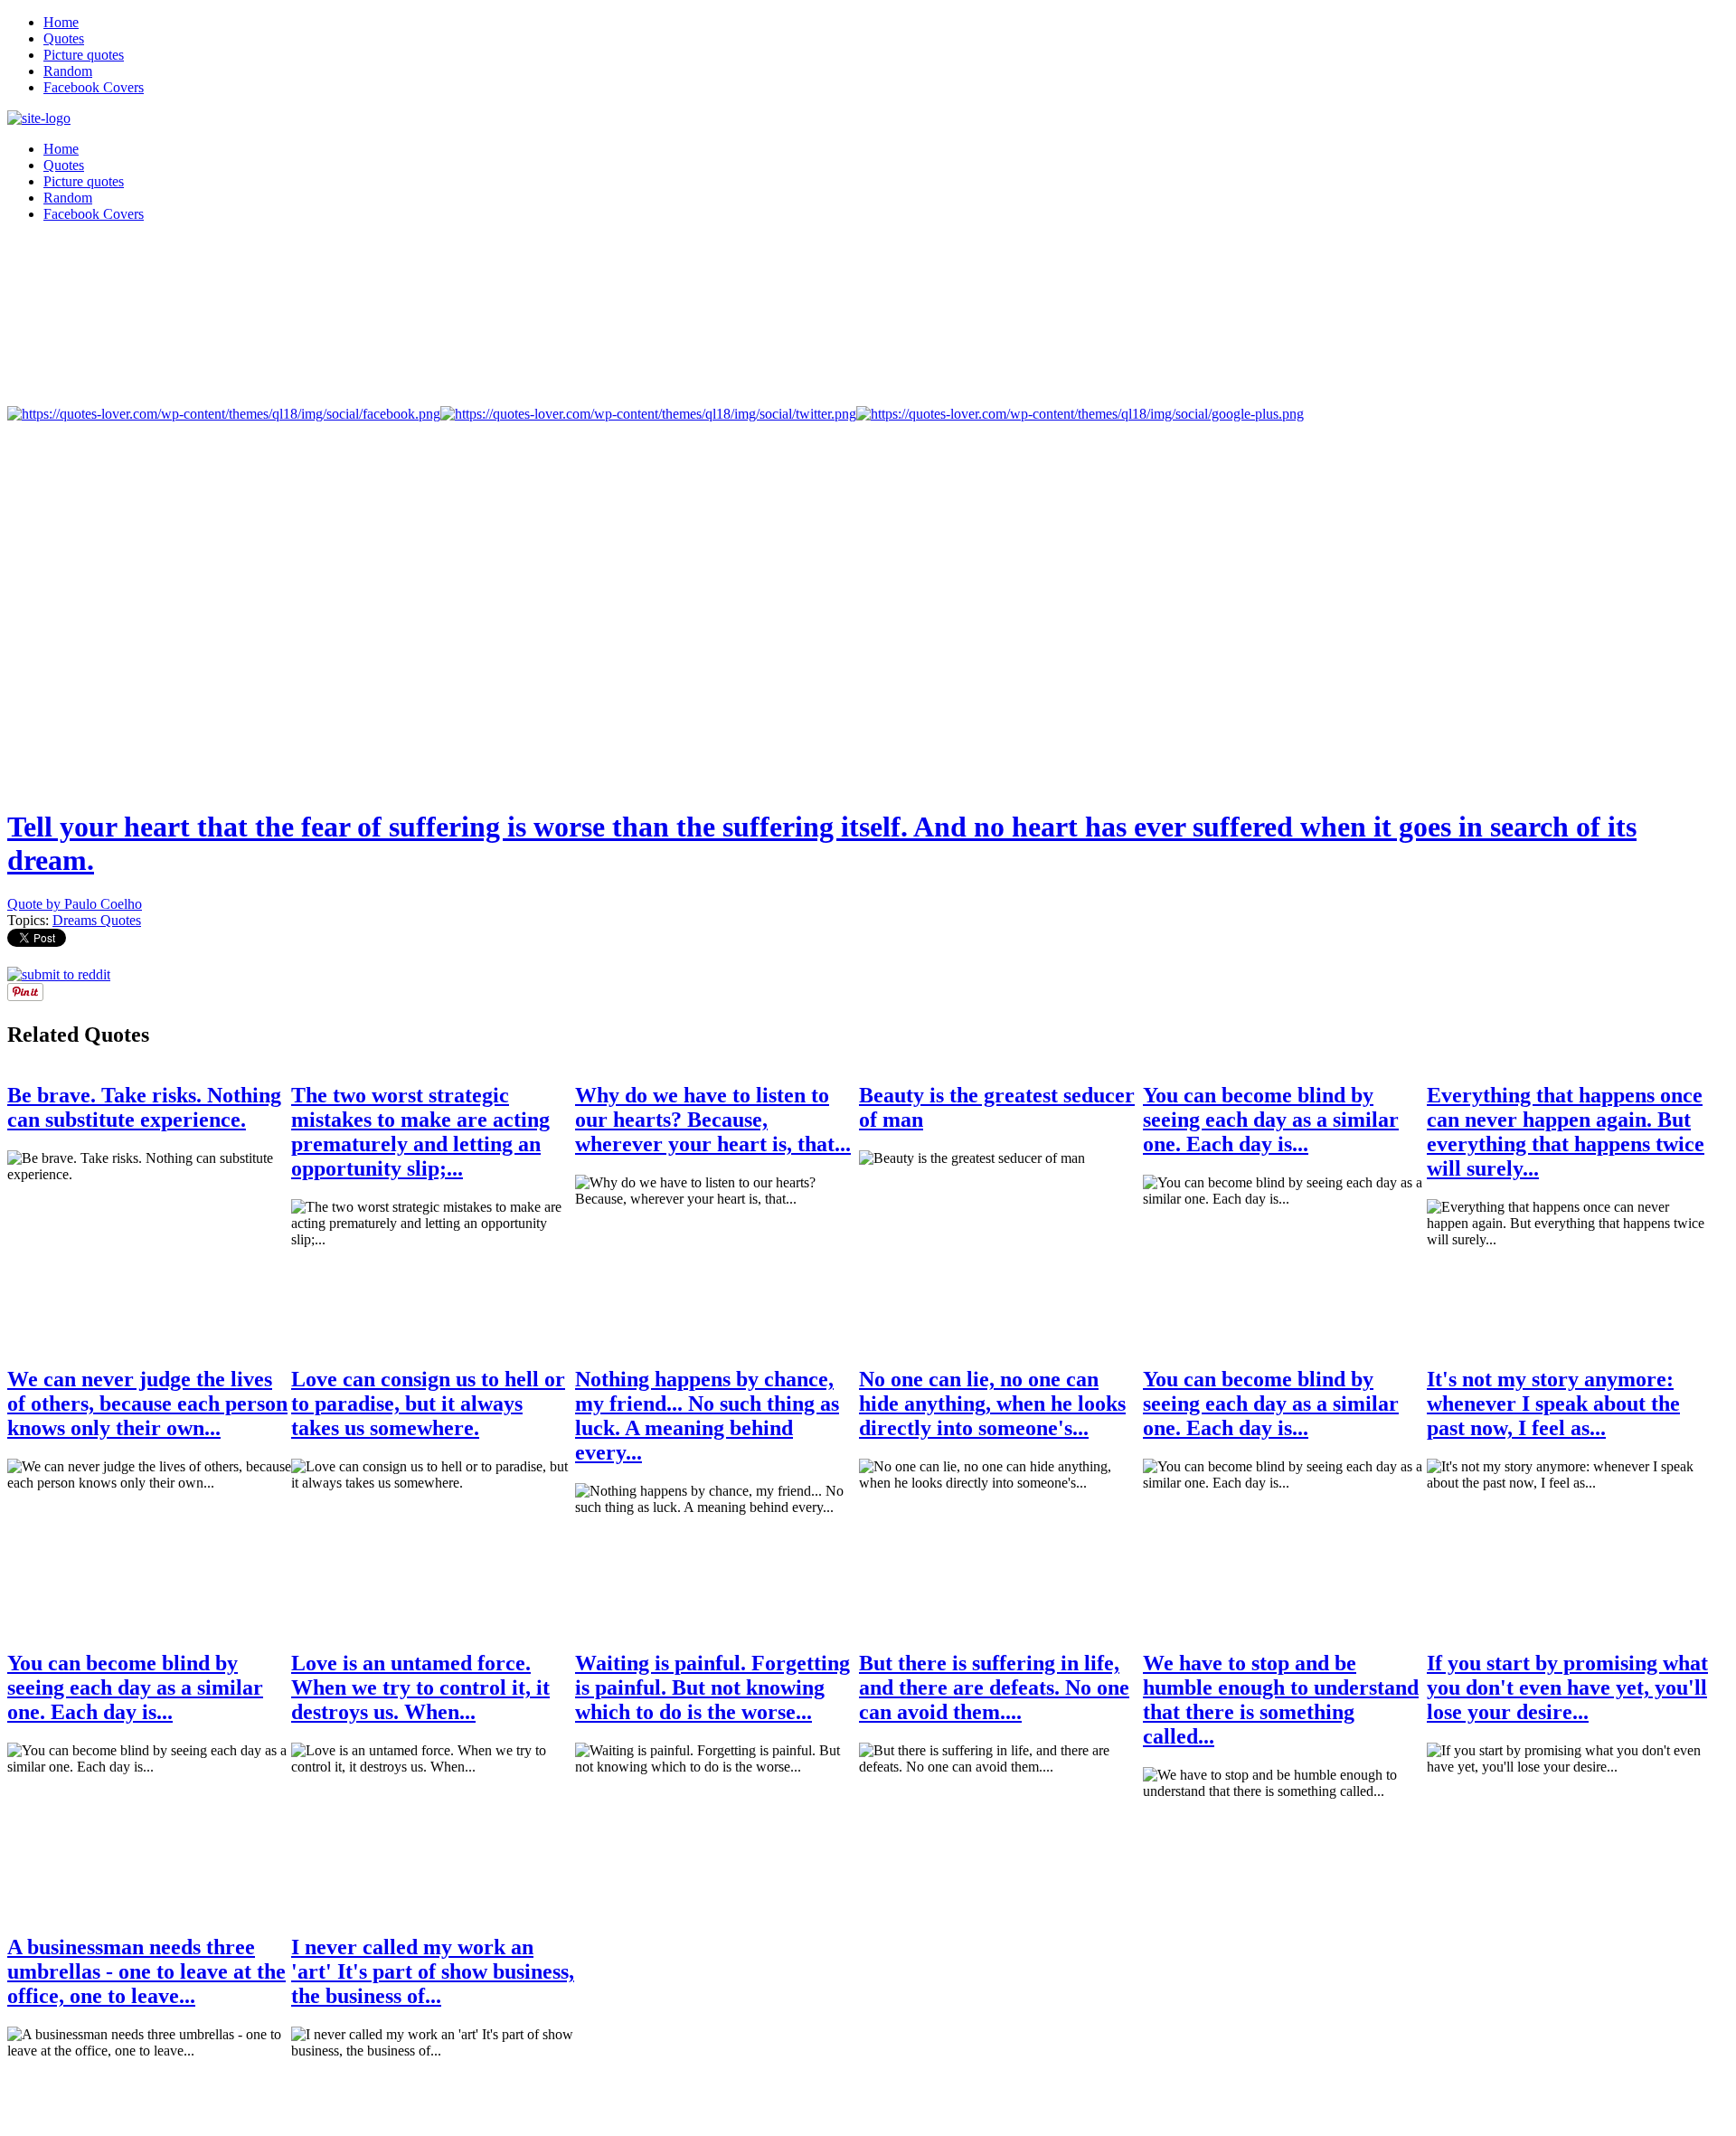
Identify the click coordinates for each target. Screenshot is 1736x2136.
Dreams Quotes (97, 920)
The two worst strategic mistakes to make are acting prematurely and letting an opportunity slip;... (420, 1132)
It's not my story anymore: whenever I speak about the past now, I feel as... (1553, 1404)
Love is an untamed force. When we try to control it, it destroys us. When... (420, 1687)
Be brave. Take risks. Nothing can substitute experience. (144, 1107)
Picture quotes (84, 55)
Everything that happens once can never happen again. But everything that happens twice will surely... (1566, 1132)
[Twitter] (648, 414)
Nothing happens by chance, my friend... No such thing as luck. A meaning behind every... (707, 1416)
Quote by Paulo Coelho (75, 904)
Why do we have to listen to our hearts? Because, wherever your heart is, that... (713, 1120)
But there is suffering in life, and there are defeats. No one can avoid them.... (994, 1687)
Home (61, 22)
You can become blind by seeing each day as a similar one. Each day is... (1271, 1120)
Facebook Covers (94, 87)
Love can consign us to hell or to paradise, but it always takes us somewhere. (428, 1404)
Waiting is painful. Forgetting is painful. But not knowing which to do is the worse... (712, 1687)
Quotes (64, 38)
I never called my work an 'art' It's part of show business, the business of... (433, 1971)
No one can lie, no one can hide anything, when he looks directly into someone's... (992, 1404)
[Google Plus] (1080, 414)
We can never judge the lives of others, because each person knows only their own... (147, 1404)
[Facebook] (224, 414)
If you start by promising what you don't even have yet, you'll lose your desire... (1567, 1687)
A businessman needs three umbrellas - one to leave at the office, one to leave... (146, 1971)
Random (68, 71)
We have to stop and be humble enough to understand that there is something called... (1281, 1700)
